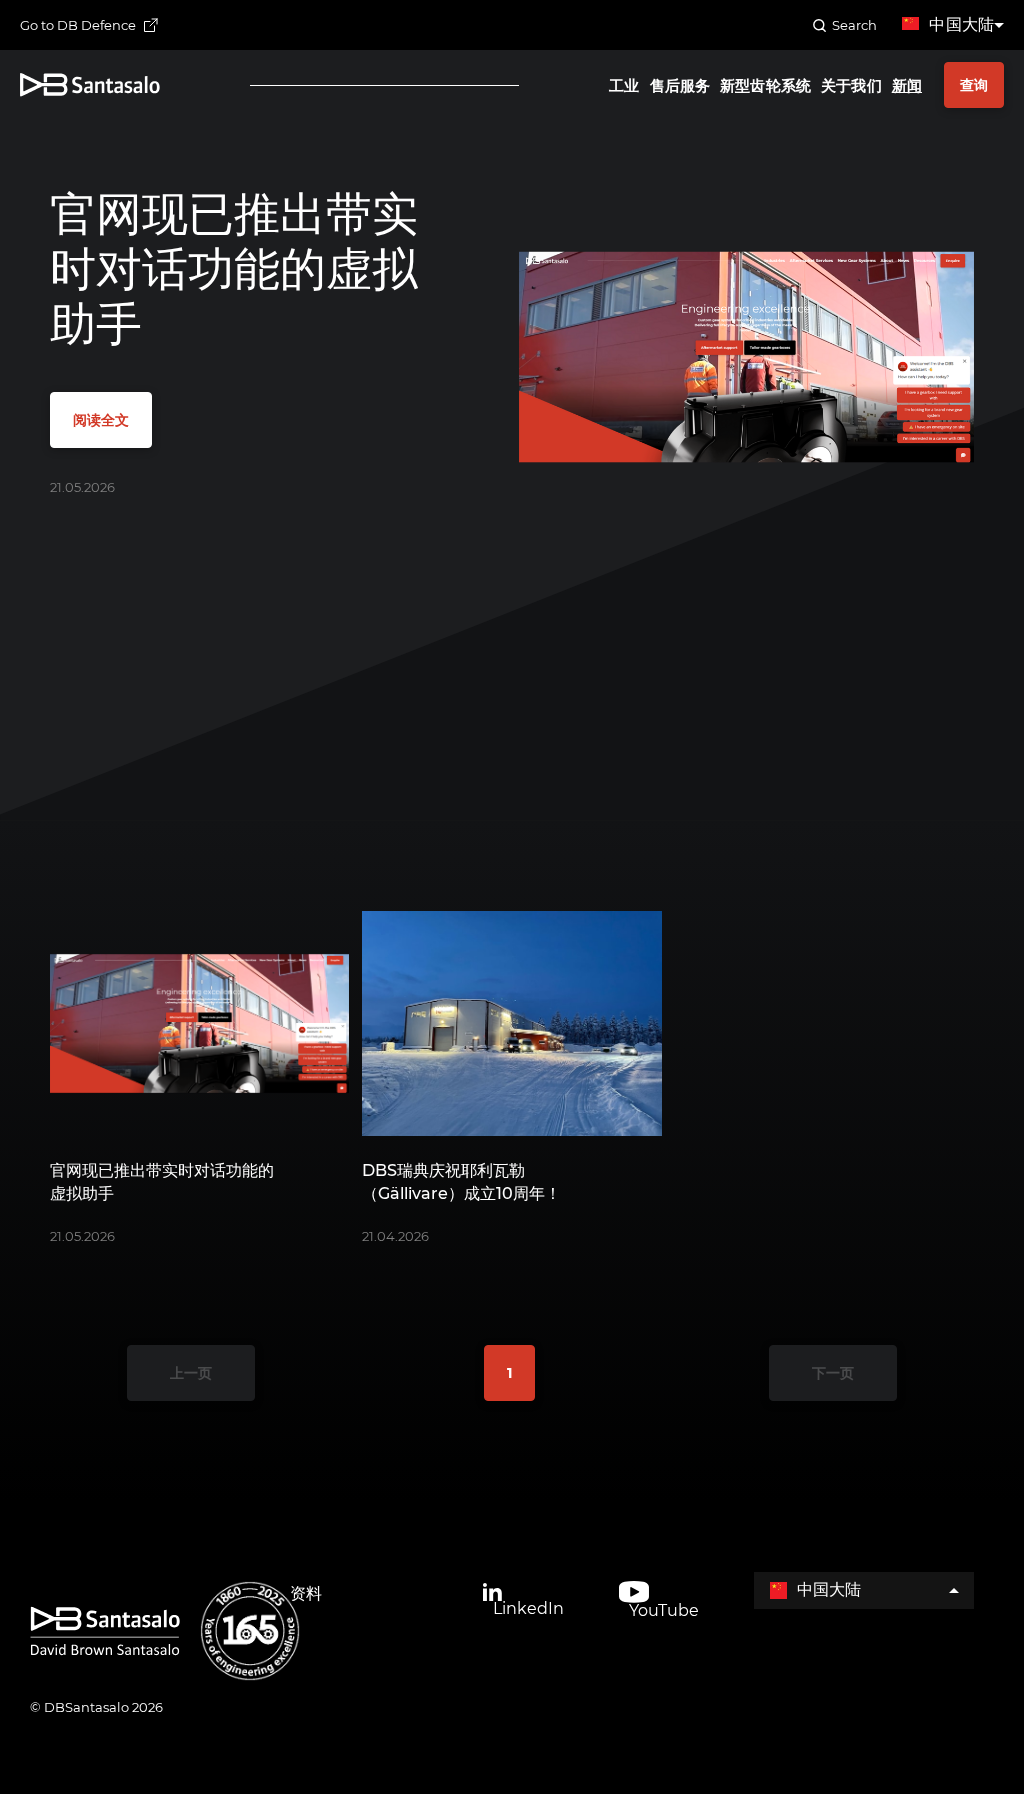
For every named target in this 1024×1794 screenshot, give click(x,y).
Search (854, 25)
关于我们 (851, 85)
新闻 (907, 85)
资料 (306, 1593)
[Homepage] (90, 84)
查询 (974, 85)
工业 (624, 85)
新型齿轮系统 (765, 85)
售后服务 (680, 85)
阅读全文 (101, 420)
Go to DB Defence (78, 25)
